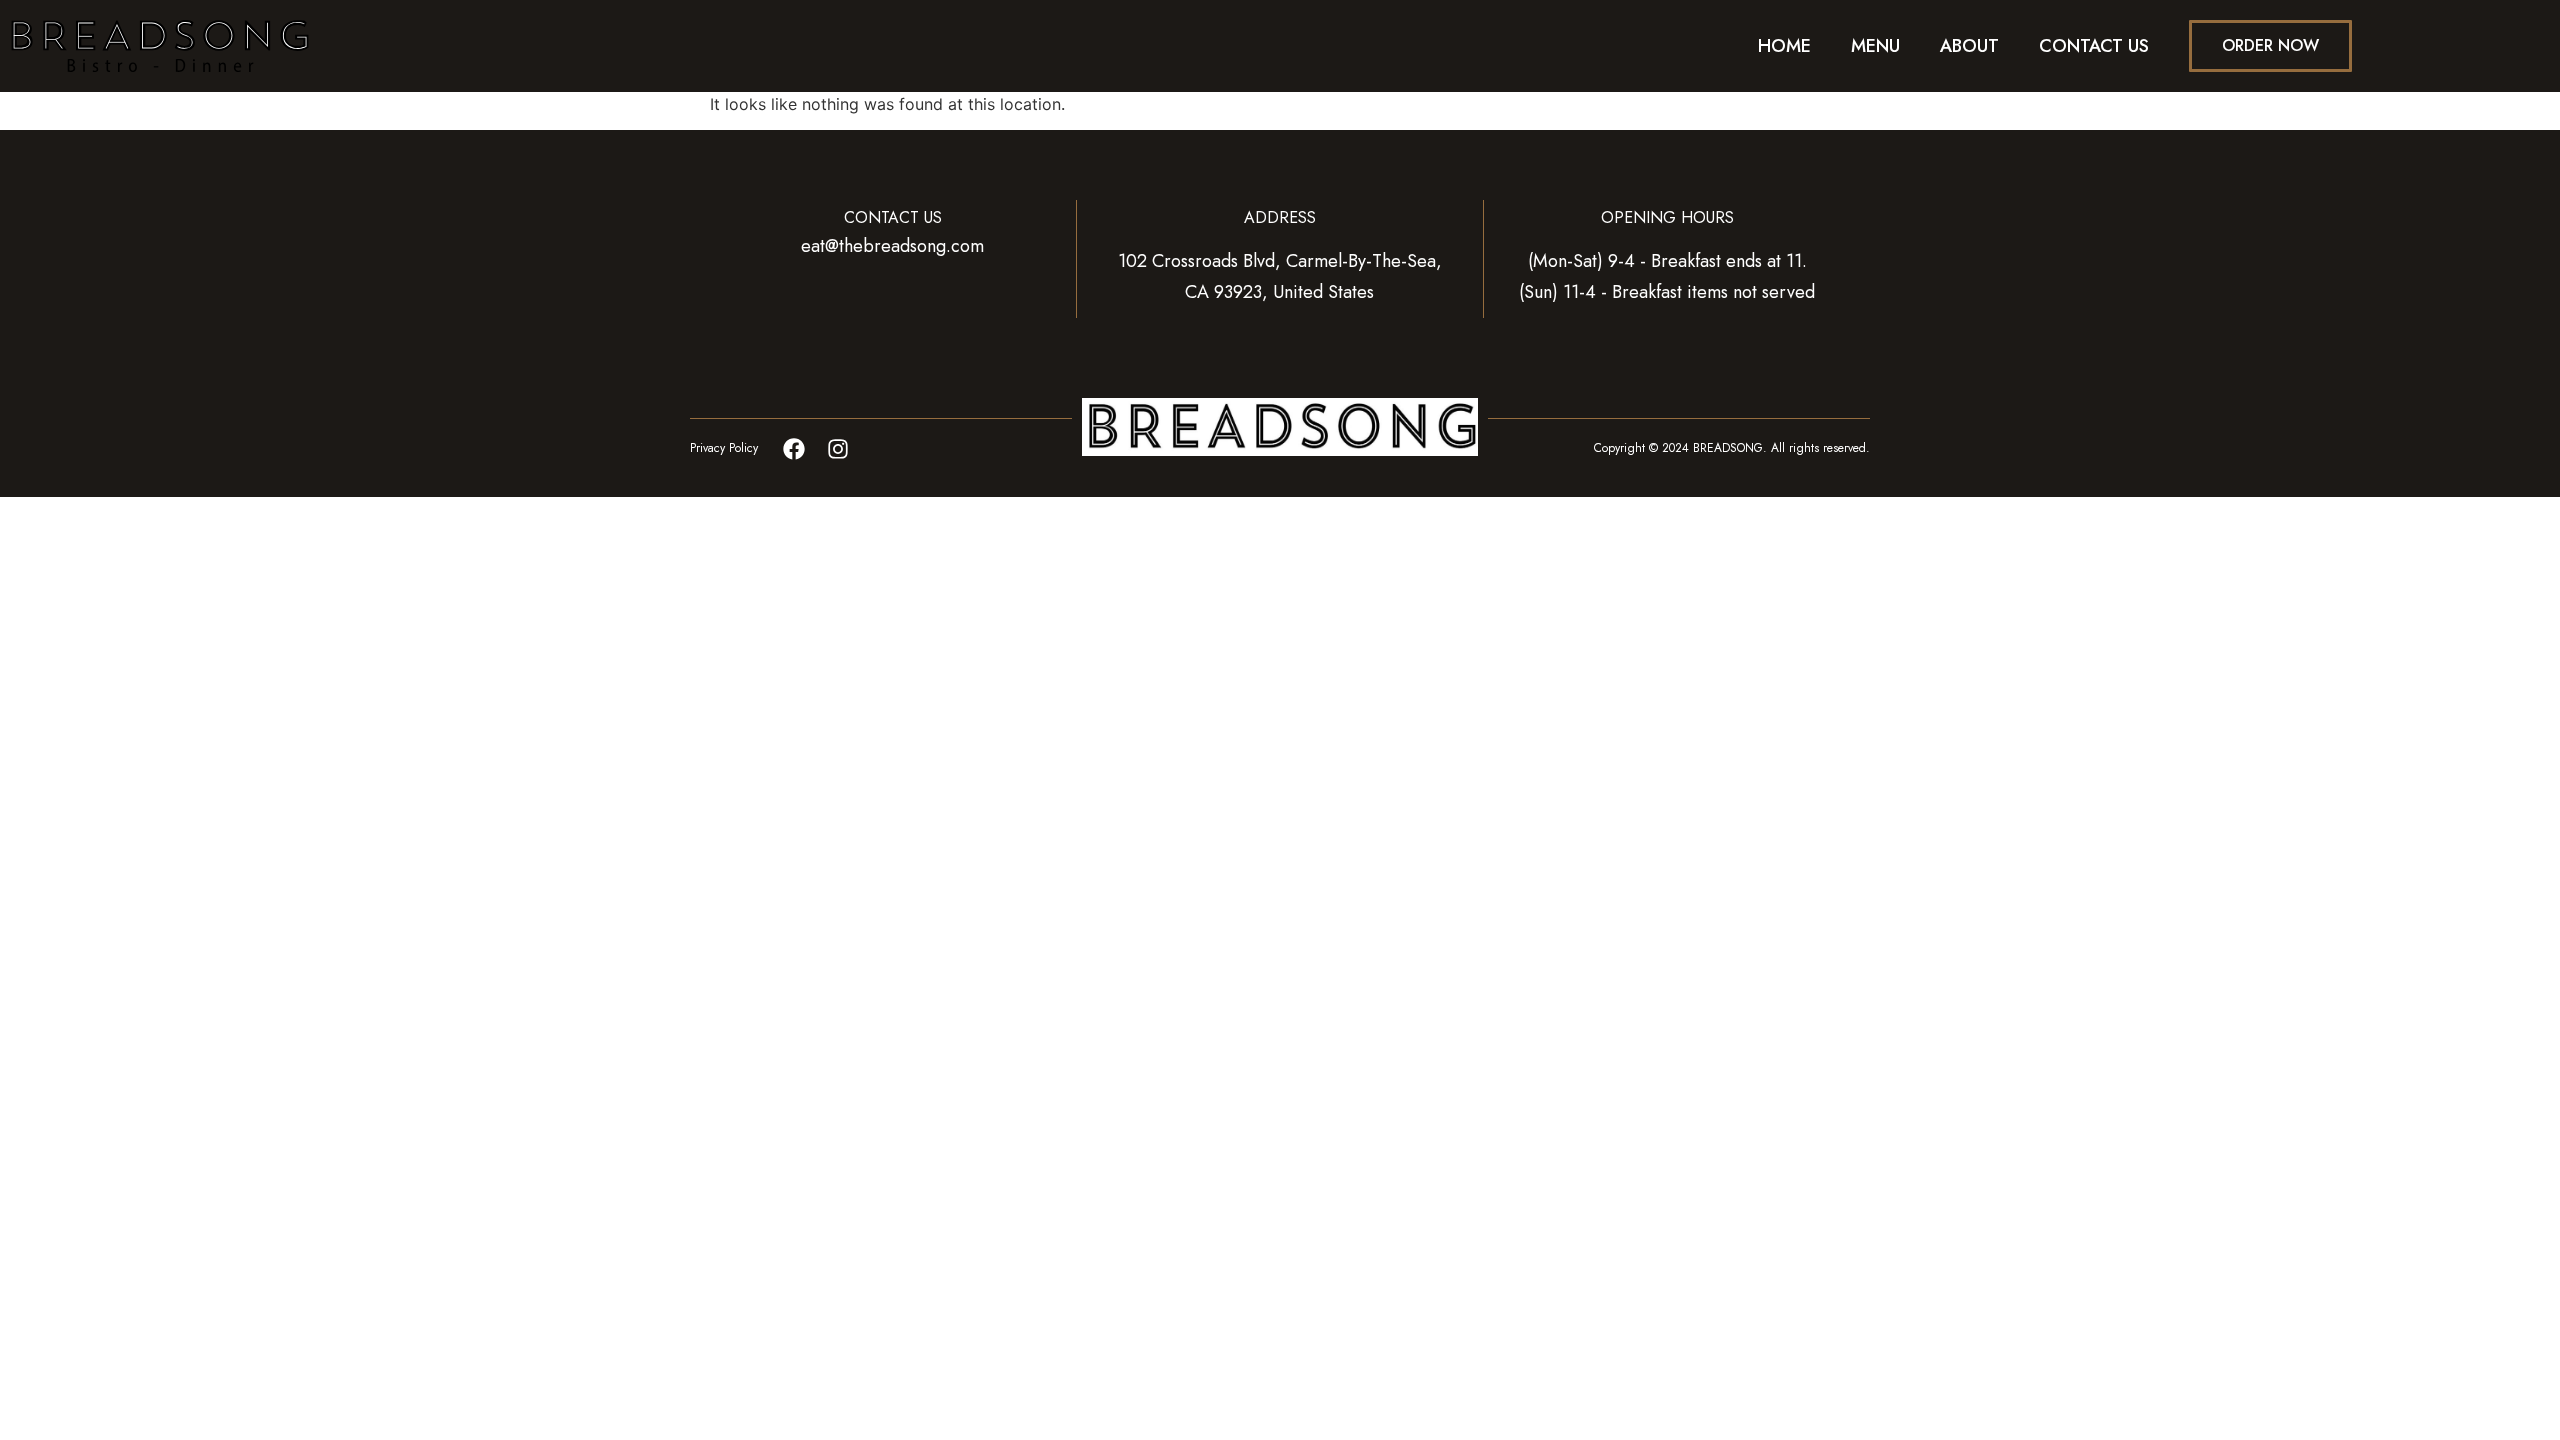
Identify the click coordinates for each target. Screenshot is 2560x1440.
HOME (1784, 46)
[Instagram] (838, 449)
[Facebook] (794, 449)
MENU (1875, 46)
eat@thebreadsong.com (892, 246)
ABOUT (1969, 46)
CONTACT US (2094, 46)
